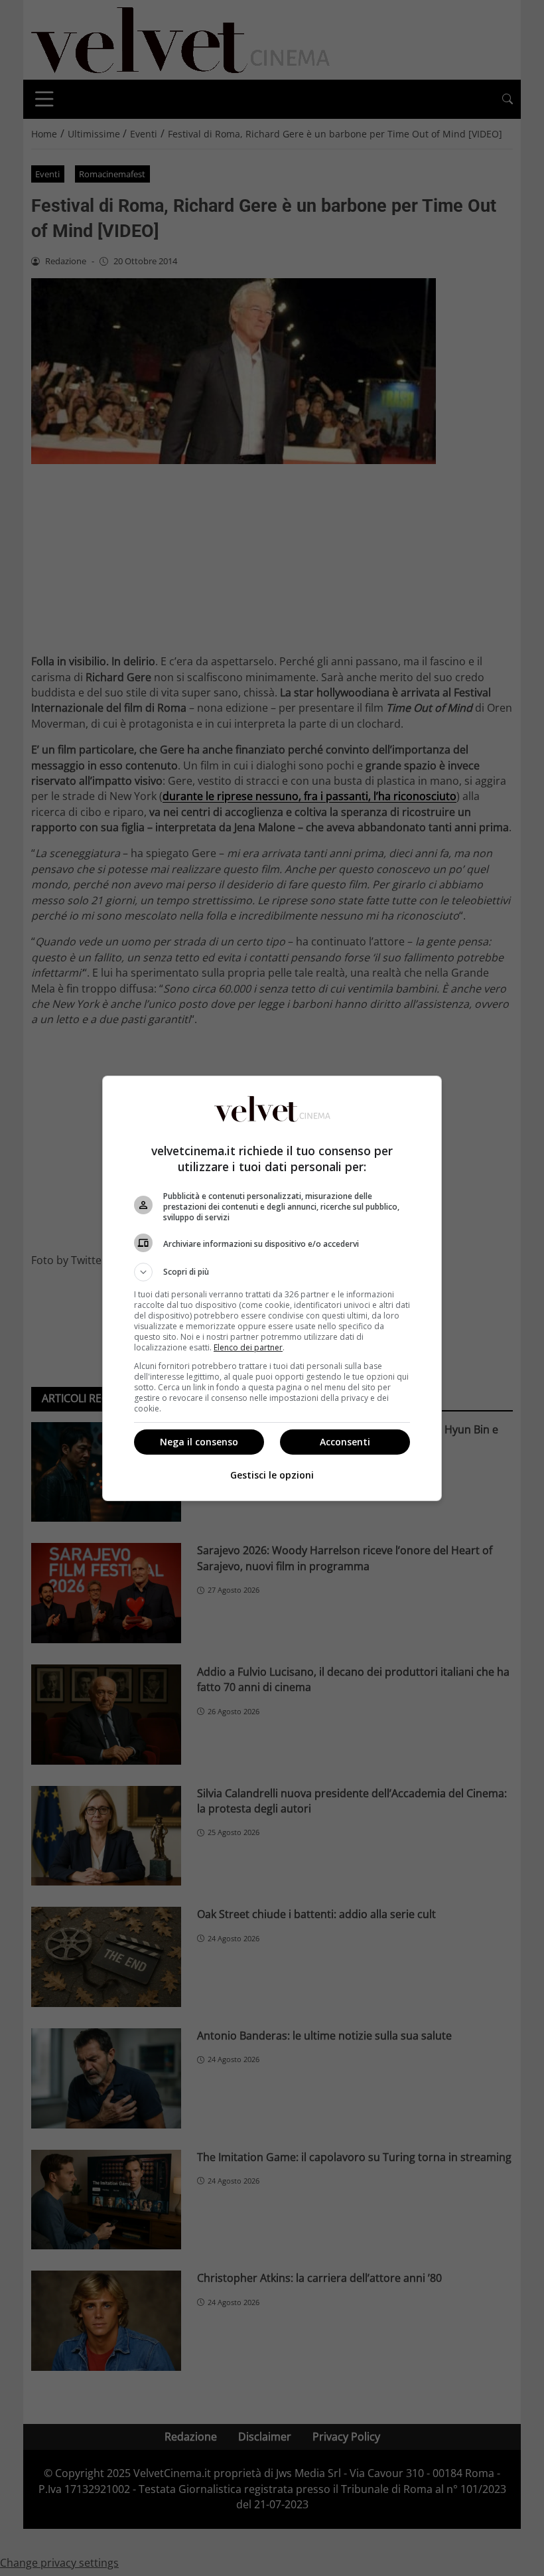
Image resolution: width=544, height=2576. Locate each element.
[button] (272, 1272)
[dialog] (272, 1288)
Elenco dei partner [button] (248, 1347)
